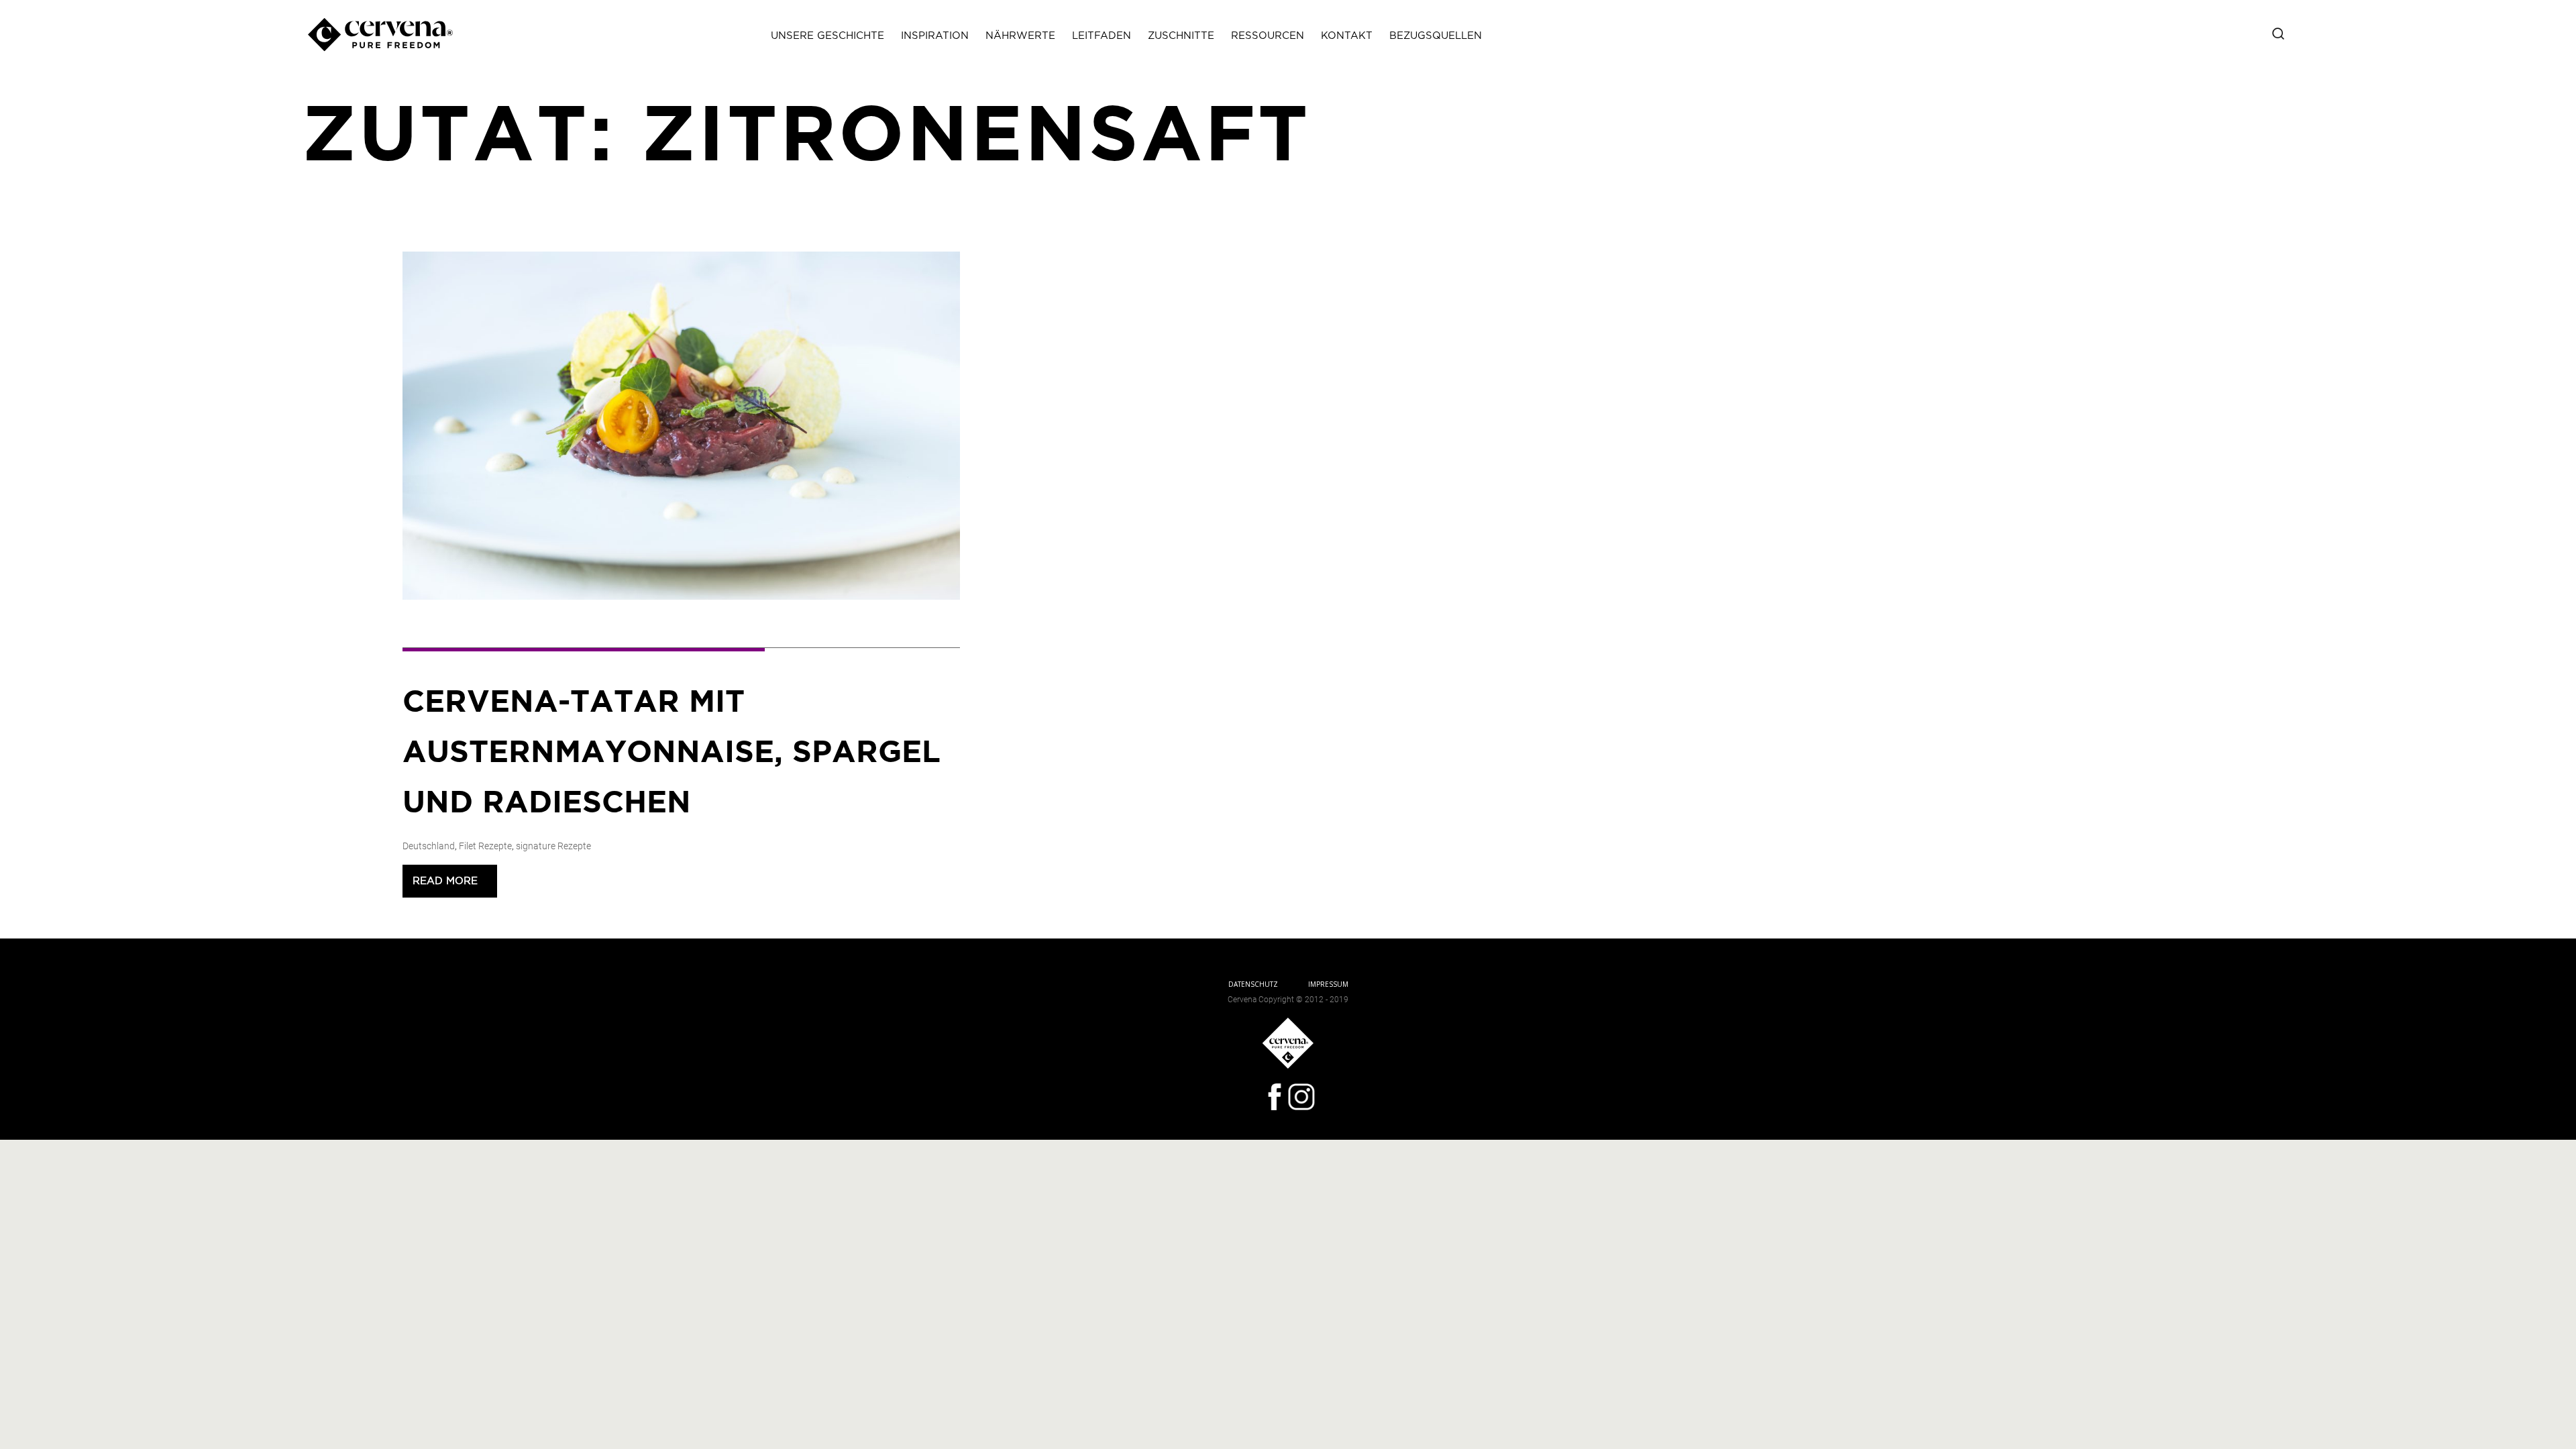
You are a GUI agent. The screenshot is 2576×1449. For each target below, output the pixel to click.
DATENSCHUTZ (1253, 984)
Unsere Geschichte (827, 36)
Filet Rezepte (485, 846)
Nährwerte (1020, 36)
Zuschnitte (1181, 36)
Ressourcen (1268, 36)
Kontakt (1347, 36)
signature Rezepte (553, 846)
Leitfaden (1102, 36)
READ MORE (450, 881)
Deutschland (429, 846)
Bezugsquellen (1436, 36)
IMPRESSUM (1328, 984)
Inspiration (935, 36)
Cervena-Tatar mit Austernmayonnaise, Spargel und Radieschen (672, 753)
